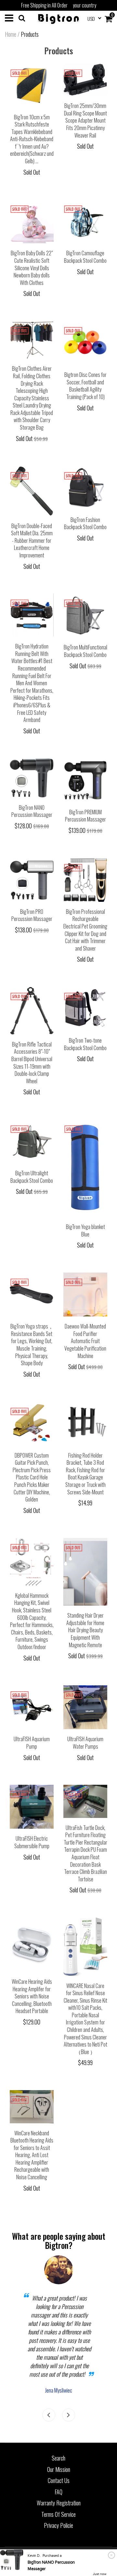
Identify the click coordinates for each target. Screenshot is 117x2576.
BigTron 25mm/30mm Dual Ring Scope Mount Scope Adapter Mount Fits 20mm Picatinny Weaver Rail (85, 120)
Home (11, 34)
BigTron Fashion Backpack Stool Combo (85, 523)
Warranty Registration (59, 2503)
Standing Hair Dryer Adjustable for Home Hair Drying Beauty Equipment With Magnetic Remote (85, 1630)
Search (58, 2458)
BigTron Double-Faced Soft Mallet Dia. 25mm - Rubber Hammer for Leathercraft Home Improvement (32, 541)
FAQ (58, 2492)
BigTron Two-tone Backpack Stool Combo (85, 1044)
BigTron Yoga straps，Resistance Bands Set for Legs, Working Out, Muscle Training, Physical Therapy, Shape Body (32, 1345)
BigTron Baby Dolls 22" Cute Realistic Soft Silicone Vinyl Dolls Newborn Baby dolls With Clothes (32, 268)
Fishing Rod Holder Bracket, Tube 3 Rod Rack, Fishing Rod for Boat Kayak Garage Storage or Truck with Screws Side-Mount (85, 1474)
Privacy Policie (58, 2525)
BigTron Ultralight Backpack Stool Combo (32, 1177)
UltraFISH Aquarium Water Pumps (85, 1743)
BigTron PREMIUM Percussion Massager (85, 816)
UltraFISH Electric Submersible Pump (32, 1842)
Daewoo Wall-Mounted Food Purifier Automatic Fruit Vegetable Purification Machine (85, 1341)
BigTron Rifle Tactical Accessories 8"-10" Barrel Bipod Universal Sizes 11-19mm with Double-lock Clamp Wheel (32, 1063)
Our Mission (59, 2469)
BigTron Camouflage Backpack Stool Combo (85, 257)
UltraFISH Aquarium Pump (32, 1743)
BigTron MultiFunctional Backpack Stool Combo (85, 651)
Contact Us (59, 2480)
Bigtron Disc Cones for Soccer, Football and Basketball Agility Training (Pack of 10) (85, 386)
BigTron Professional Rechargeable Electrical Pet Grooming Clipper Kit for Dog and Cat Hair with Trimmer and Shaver (85, 930)
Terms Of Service (58, 2514)
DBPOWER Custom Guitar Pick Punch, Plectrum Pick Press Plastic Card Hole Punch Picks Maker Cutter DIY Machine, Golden (32, 1477)
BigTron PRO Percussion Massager (32, 915)
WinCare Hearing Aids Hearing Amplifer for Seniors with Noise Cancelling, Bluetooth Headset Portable (32, 1996)
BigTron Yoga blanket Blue (85, 1230)
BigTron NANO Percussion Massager (32, 811)
